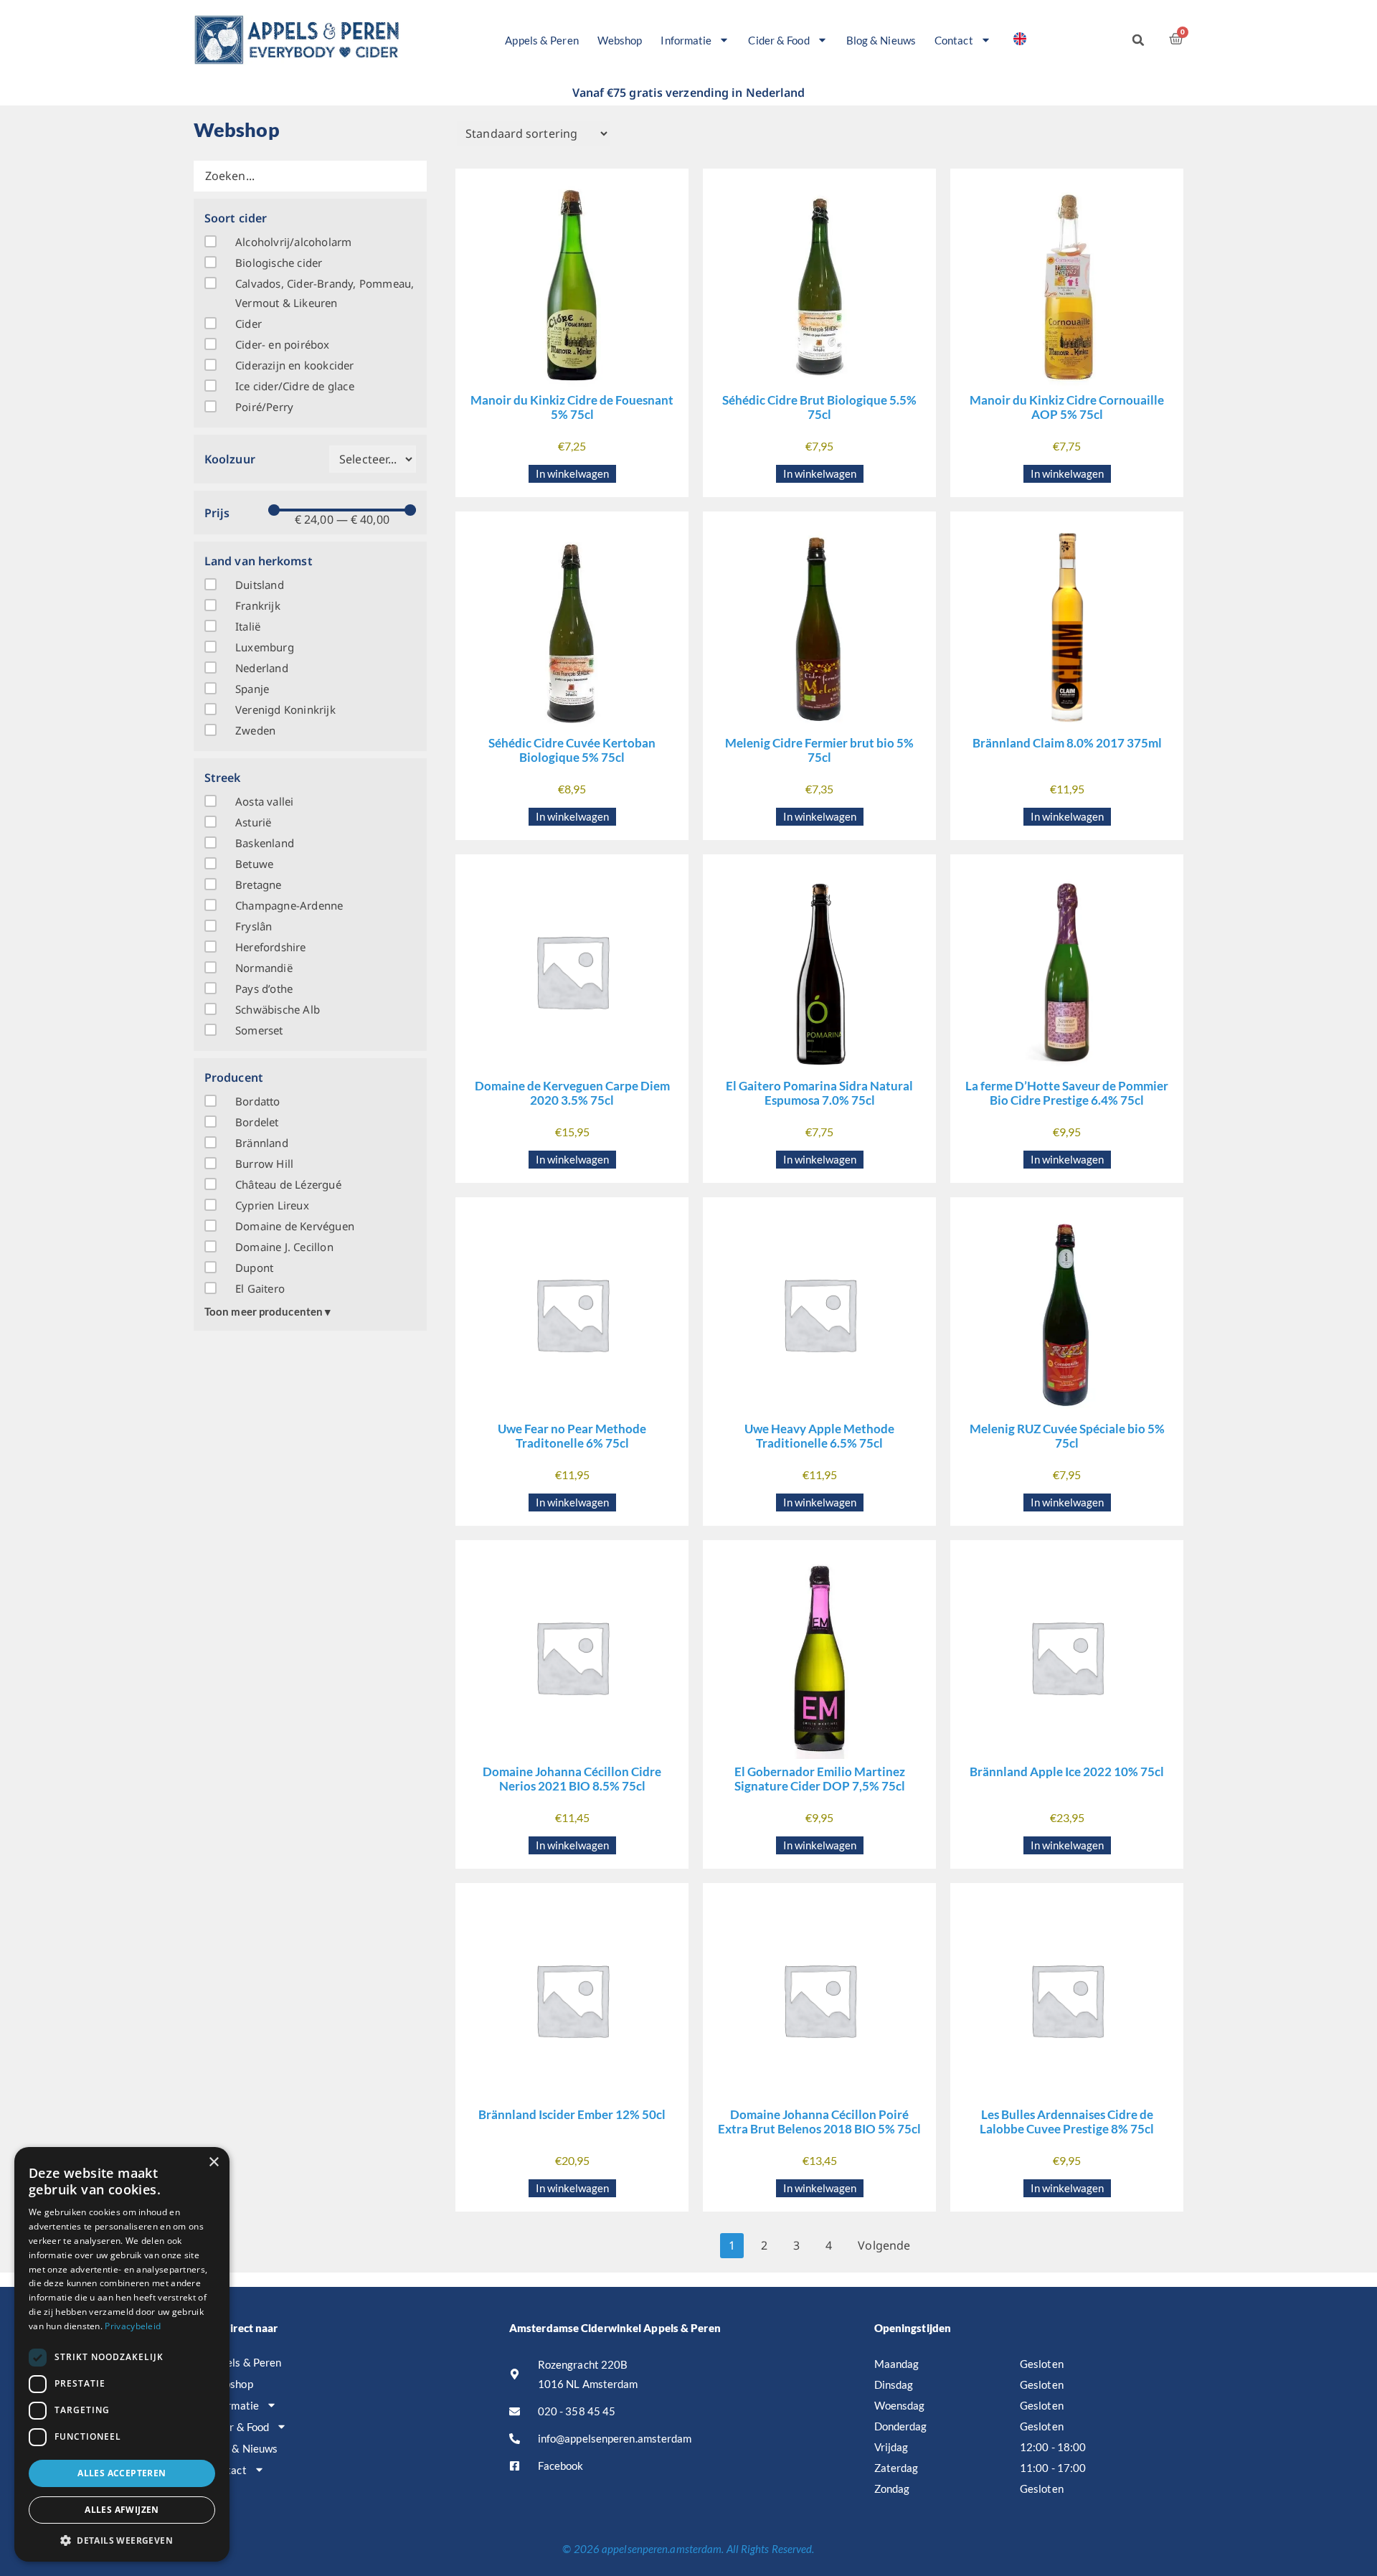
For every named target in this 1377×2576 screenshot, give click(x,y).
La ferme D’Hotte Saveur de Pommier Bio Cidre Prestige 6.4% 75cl (1067, 1093)
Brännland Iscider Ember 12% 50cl (572, 2114)
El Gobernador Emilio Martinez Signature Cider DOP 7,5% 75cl (820, 1779)
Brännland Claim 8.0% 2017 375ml (1067, 743)
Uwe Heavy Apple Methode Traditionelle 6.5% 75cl (819, 1436)
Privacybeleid (133, 2326)
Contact (954, 40)
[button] (1138, 40)
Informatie (686, 40)
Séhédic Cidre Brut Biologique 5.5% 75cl (819, 407)
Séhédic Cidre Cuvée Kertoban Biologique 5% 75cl (572, 750)
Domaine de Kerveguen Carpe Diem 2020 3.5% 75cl (572, 1093)
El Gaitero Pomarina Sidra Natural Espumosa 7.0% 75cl (819, 1093)
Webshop (620, 40)
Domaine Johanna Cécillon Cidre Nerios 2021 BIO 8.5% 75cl (572, 1779)
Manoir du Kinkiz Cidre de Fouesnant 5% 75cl (572, 407)
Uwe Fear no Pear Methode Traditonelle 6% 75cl (572, 1436)
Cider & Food (779, 40)
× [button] (213, 2162)
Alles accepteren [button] (122, 2473)
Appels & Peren (541, 40)
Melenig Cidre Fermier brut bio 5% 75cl (819, 750)
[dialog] (122, 2354)
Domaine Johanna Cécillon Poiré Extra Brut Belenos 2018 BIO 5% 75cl (819, 2122)
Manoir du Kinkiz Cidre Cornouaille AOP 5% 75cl (1067, 407)
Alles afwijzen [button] (122, 2510)
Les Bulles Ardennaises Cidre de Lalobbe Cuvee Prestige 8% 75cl (1067, 2122)
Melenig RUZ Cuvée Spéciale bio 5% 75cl (1067, 1436)
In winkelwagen (572, 473)
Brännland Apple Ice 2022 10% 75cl (1067, 1771)
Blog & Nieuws (881, 40)
